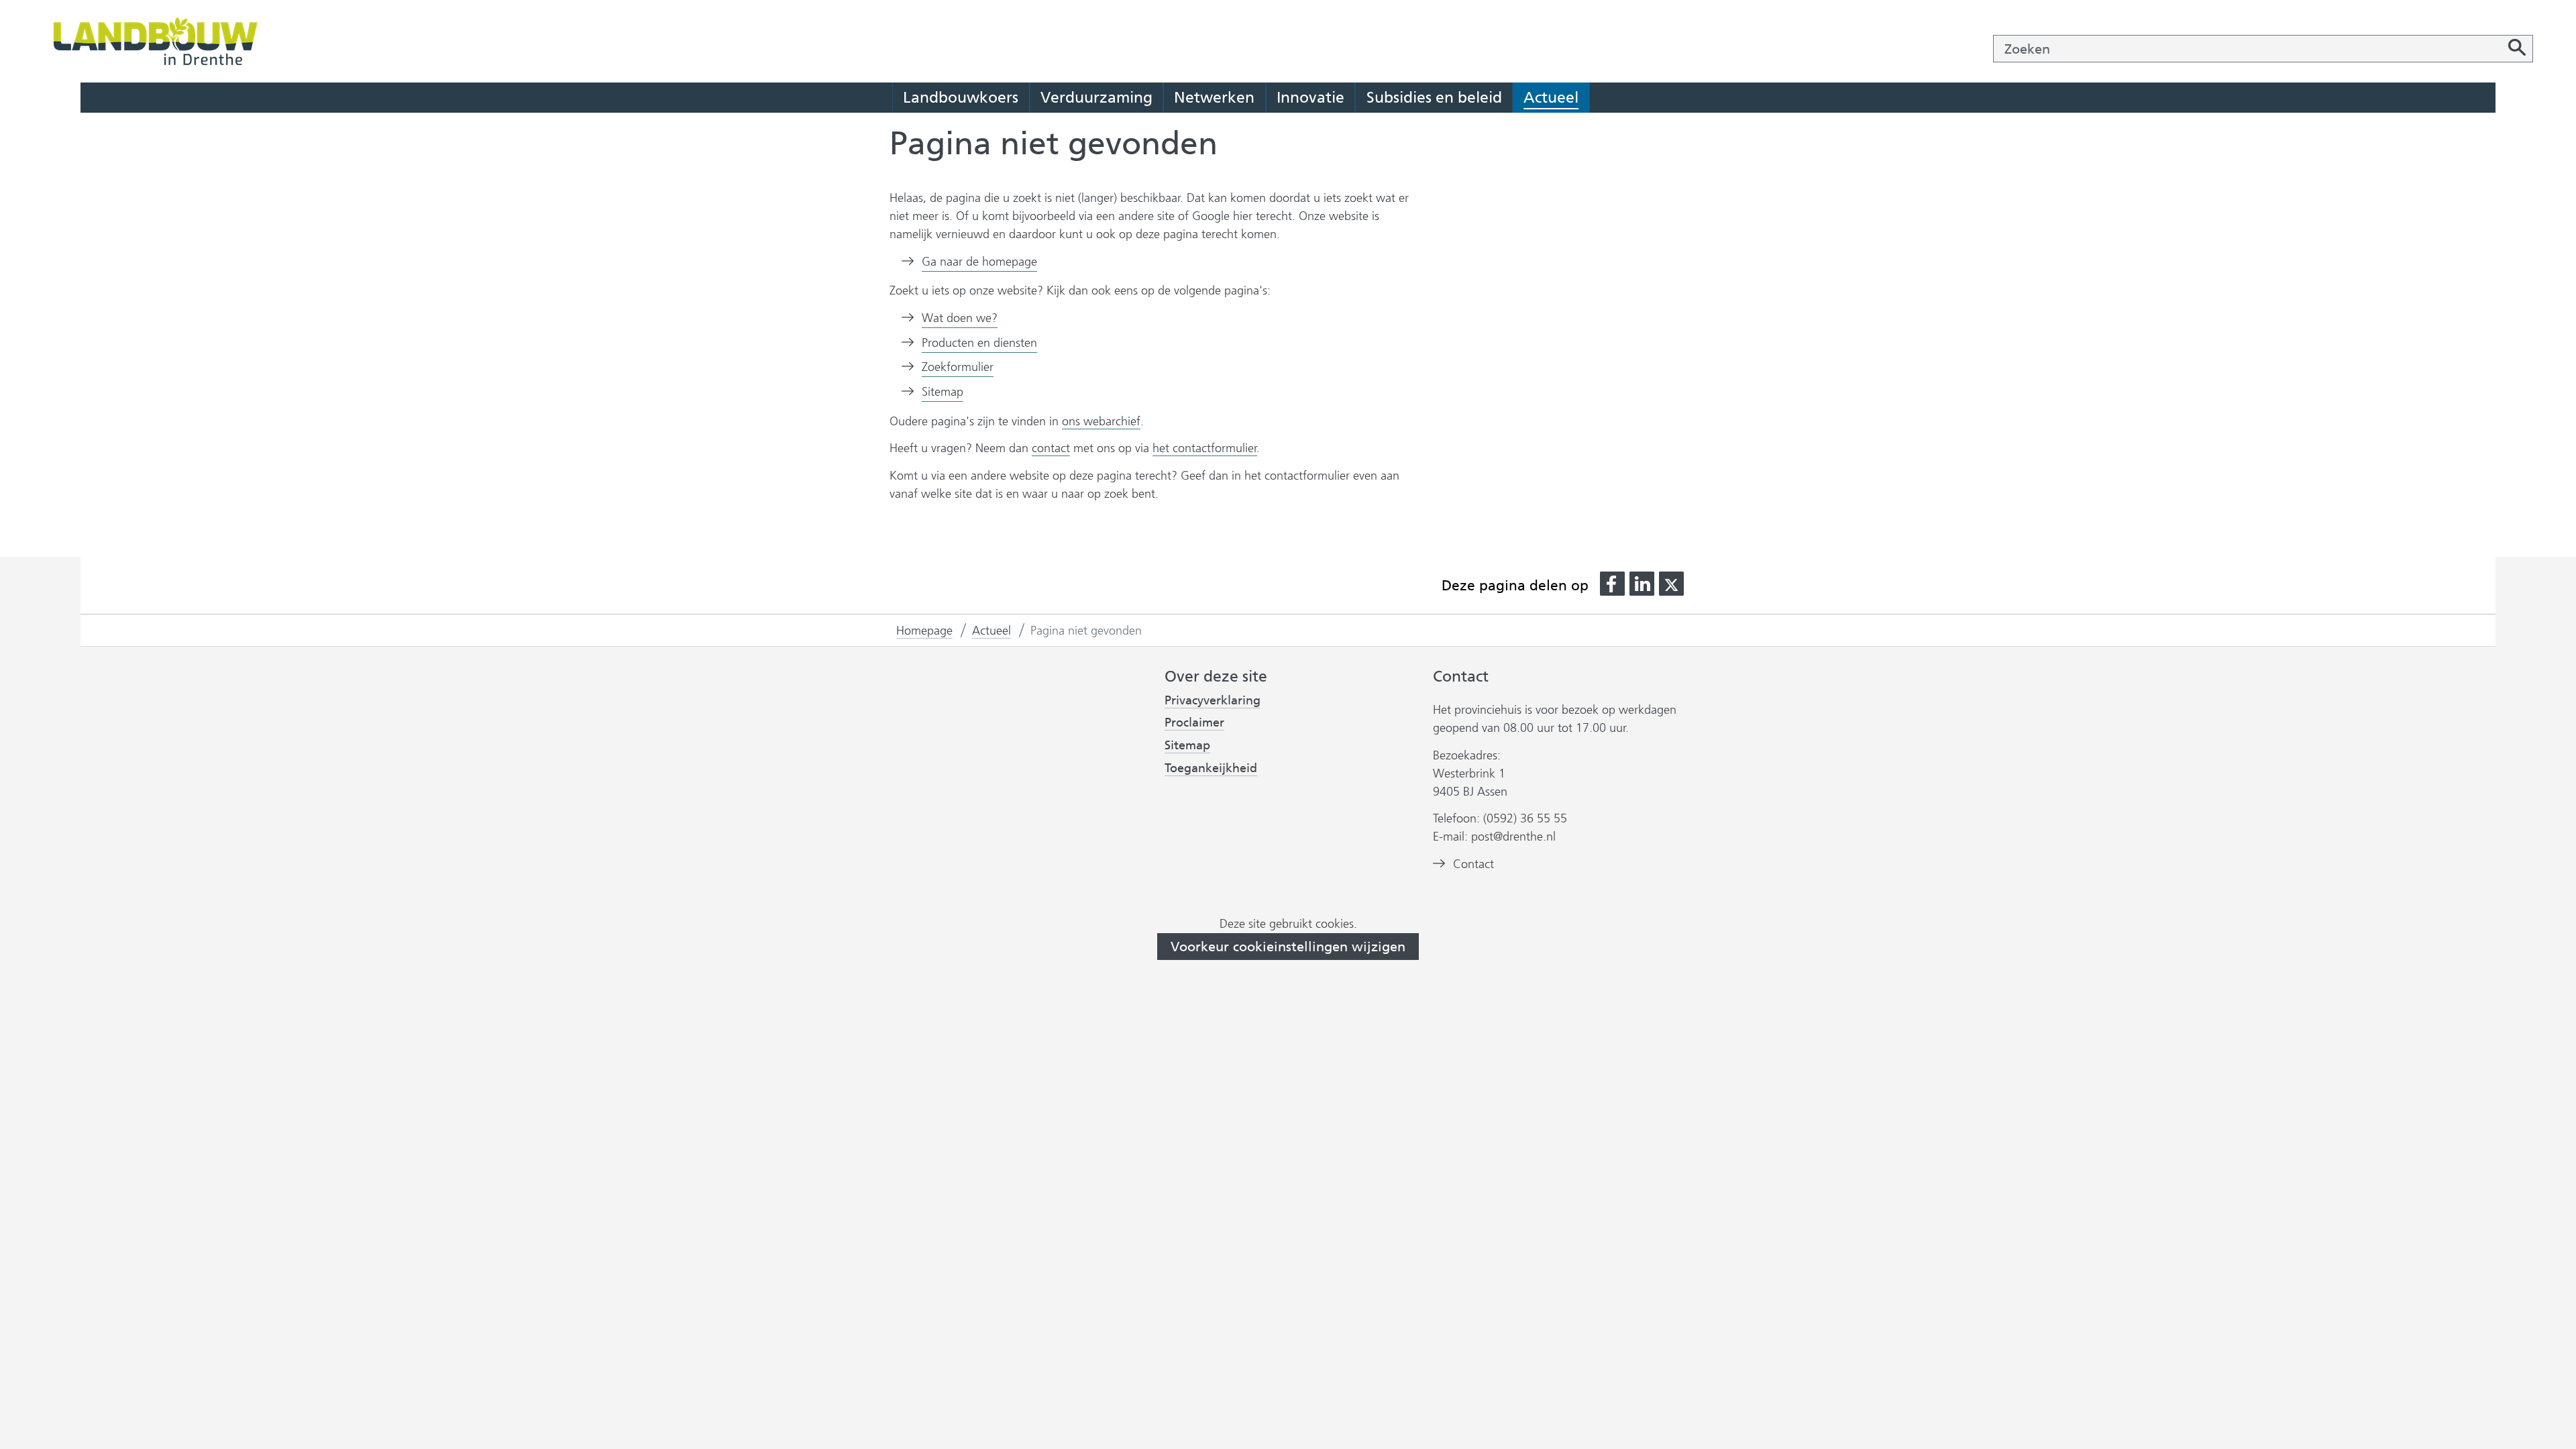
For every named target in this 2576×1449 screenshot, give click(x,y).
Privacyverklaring (1213, 700)
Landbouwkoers (961, 97)
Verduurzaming (1096, 97)
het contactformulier (1205, 448)
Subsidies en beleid (1434, 97)
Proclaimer (1194, 722)
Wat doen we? (960, 318)
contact (1051, 448)
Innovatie (1310, 97)
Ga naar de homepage (979, 262)
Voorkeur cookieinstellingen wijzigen (1288, 947)
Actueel (1551, 97)
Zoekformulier (958, 367)
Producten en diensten (979, 343)
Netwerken (1214, 97)
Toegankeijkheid (1211, 768)
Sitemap (943, 392)
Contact (1473, 864)
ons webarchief (1101, 422)
